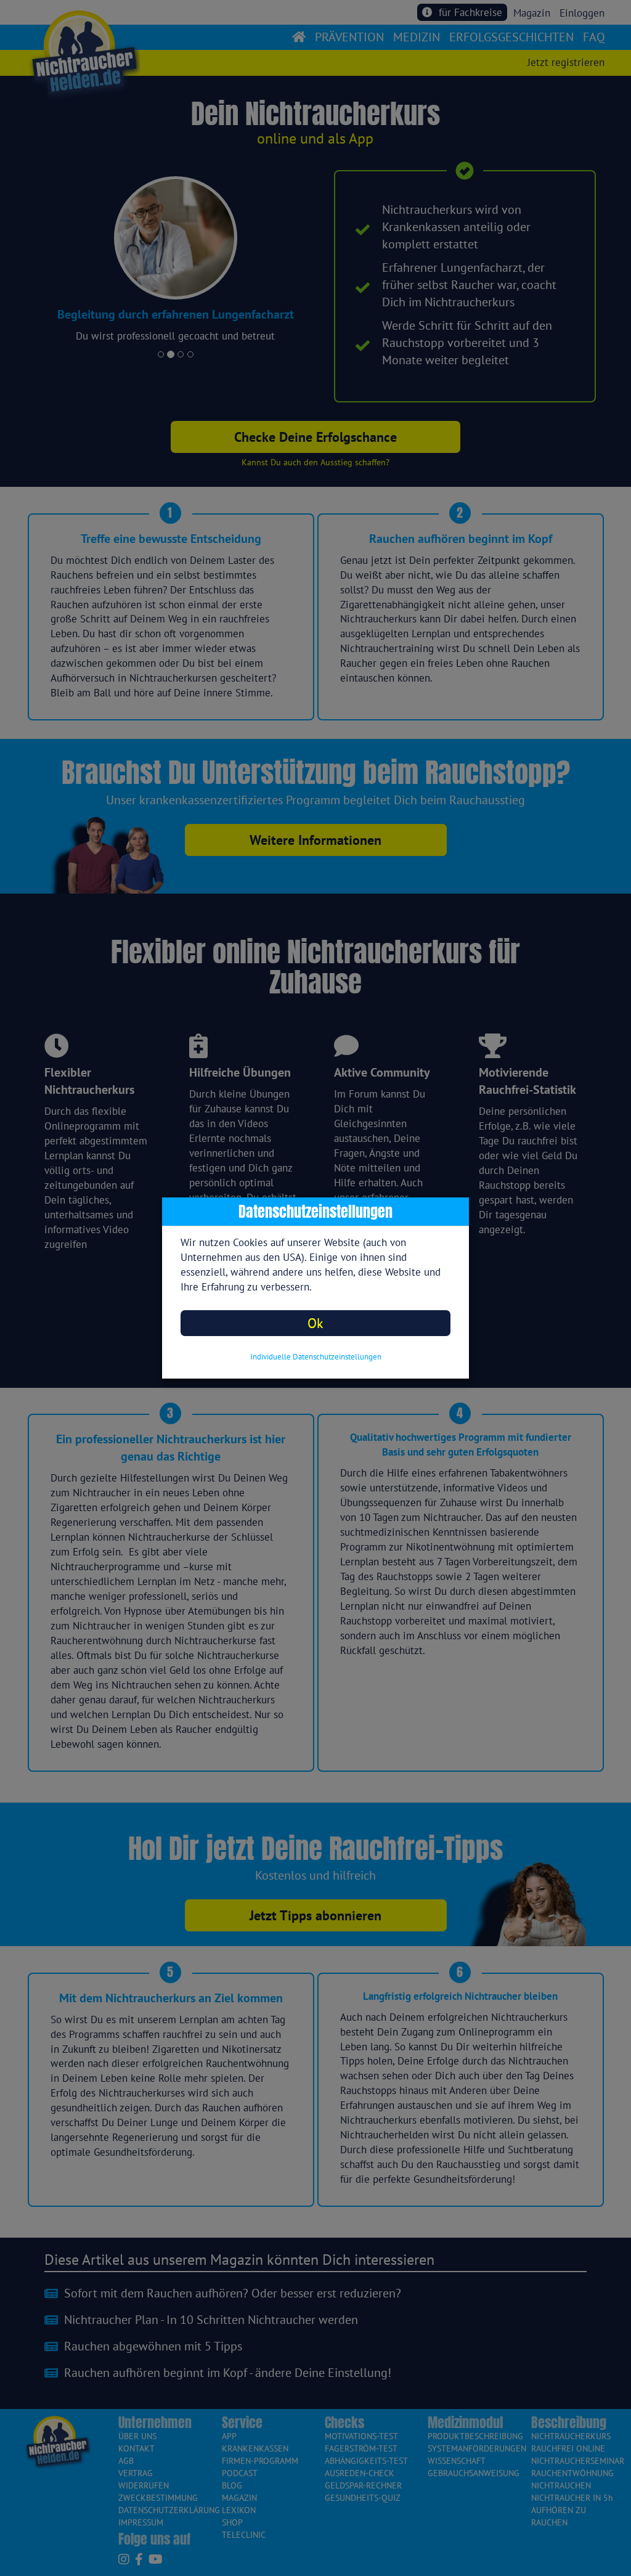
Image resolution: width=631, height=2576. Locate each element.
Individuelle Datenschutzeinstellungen (316, 1357)
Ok (315, 1323)
